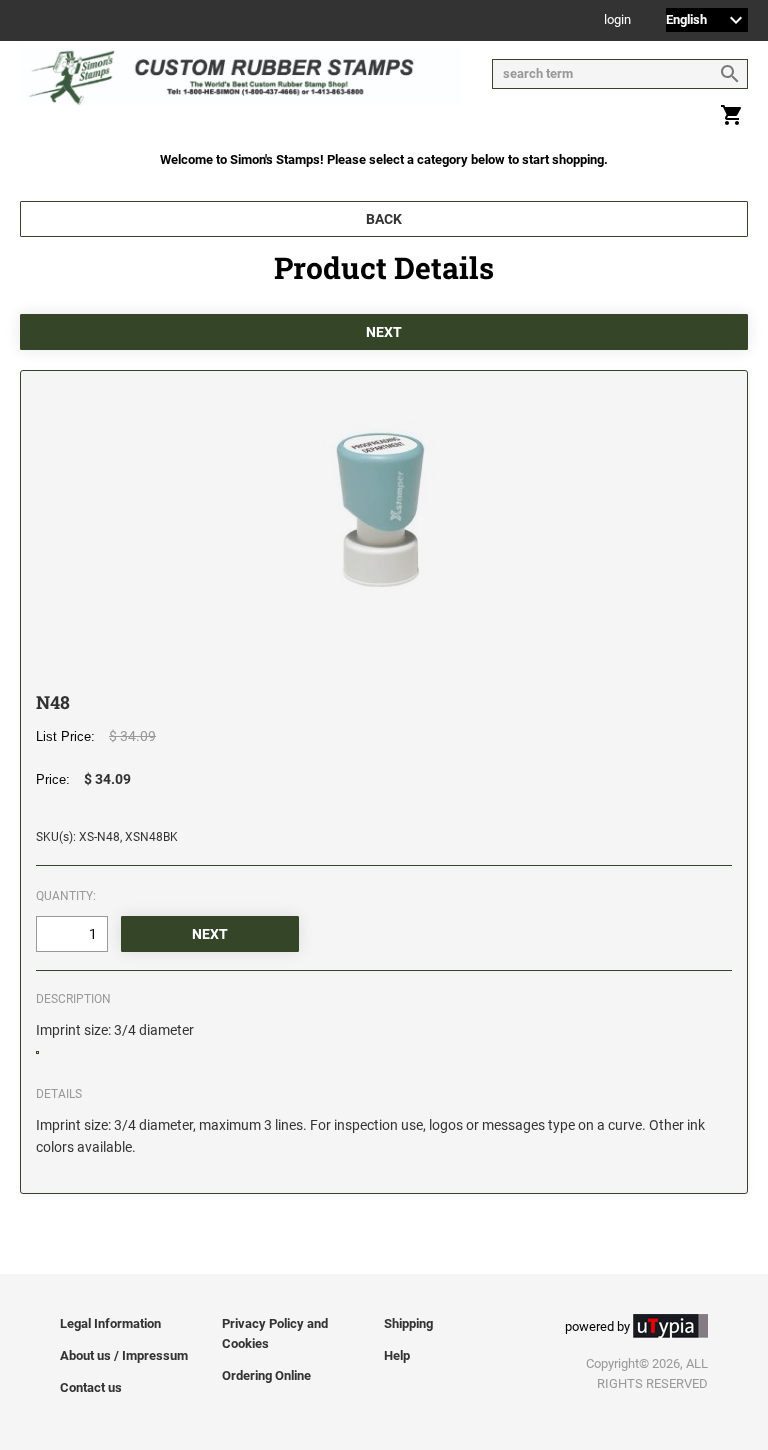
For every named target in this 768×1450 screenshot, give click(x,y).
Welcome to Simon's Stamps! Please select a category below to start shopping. (384, 159)
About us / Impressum (124, 1355)
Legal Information (110, 1323)
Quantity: (66, 896)
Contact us (91, 1387)
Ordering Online (266, 1375)
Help (397, 1355)
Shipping (408, 1323)
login (617, 20)
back (384, 219)
